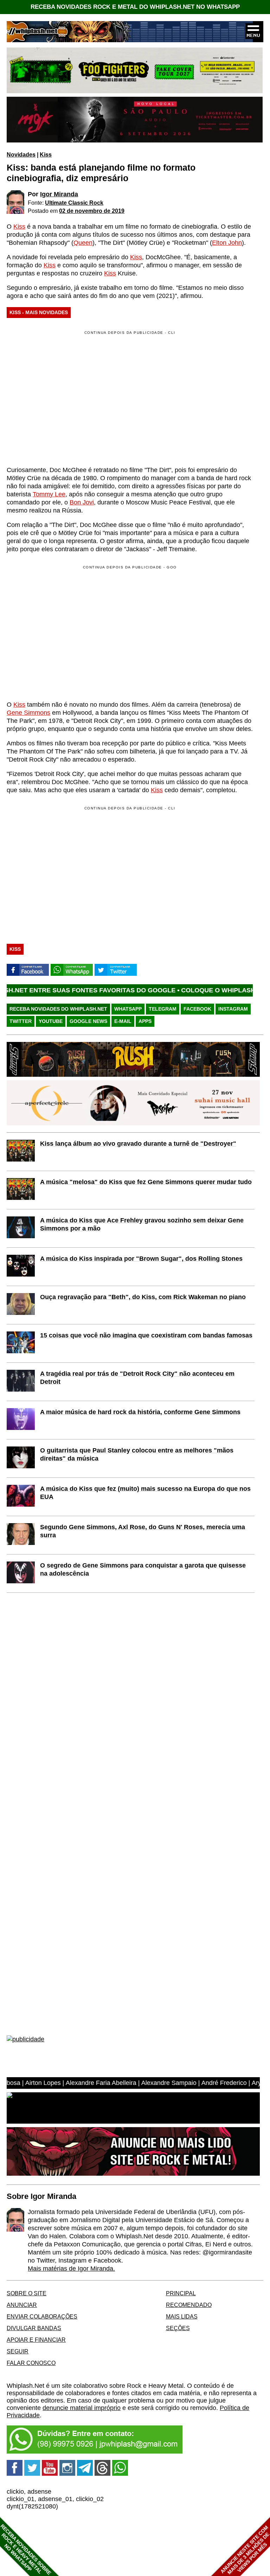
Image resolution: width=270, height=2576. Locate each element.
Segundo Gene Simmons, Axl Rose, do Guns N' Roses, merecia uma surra (143, 1531)
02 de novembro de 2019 (92, 211)
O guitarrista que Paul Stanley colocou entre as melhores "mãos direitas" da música (137, 1454)
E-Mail (123, 1021)
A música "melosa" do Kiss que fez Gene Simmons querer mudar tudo (146, 1182)
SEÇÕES (178, 2328)
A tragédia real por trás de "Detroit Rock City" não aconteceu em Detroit (137, 1378)
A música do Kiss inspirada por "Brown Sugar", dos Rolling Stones (141, 1259)
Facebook (197, 1009)
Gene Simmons (28, 713)
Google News (88, 1021)
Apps (145, 1021)
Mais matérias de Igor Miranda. (71, 2269)
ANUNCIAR (22, 2305)
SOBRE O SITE (27, 2293)
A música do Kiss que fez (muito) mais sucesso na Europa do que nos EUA (145, 1493)
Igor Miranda (59, 194)
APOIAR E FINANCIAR (36, 2340)
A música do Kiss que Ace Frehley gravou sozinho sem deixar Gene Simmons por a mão (142, 1224)
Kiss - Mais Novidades (39, 312)
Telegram (163, 1009)
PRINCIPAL (181, 2293)
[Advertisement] (66, 632)
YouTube (51, 1021)
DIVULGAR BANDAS (34, 2328)
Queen (83, 243)
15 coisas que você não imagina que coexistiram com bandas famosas (146, 1335)
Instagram (233, 1009)
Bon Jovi (82, 502)
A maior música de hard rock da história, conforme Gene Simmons (140, 1412)
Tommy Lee (49, 494)
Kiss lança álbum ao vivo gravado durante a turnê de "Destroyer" (138, 1144)
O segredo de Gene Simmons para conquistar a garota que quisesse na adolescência (143, 1569)
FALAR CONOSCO (31, 2363)
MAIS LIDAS (182, 2316)
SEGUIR (18, 2351)
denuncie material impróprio (82, 2408)
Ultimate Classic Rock (74, 203)
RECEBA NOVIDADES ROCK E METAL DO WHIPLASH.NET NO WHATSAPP (135, 7)
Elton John (227, 243)
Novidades (21, 154)
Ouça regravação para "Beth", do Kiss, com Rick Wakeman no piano (143, 1297)
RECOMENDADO (189, 2305)
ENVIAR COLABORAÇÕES (42, 2316)
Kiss (46, 154)
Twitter (21, 1021)
